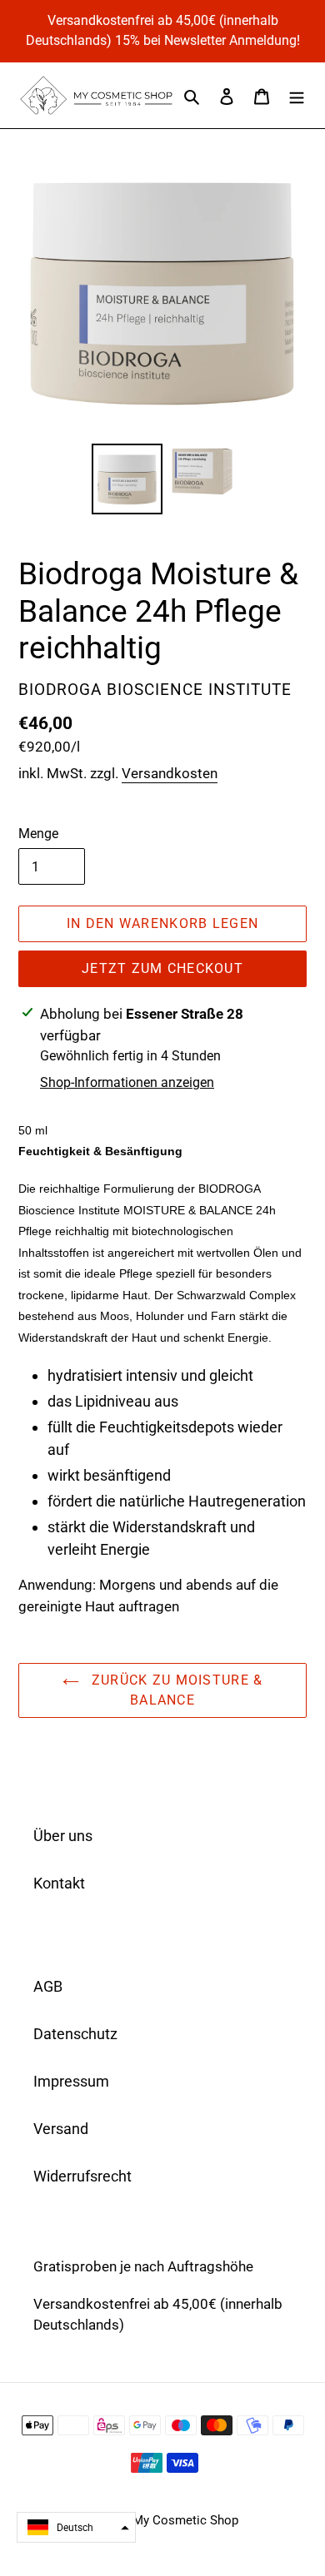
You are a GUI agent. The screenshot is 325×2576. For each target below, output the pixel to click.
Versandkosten (170, 773)
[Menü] (297, 95)
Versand (61, 2129)
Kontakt (59, 1883)
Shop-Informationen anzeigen (127, 1082)
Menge (38, 834)
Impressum (71, 2081)
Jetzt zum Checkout (162, 968)
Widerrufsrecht (82, 2176)
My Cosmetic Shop (185, 2520)
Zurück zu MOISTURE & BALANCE (175, 1690)
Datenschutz (75, 2034)
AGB (48, 1986)
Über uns (63, 1836)
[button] (76, 2527)
